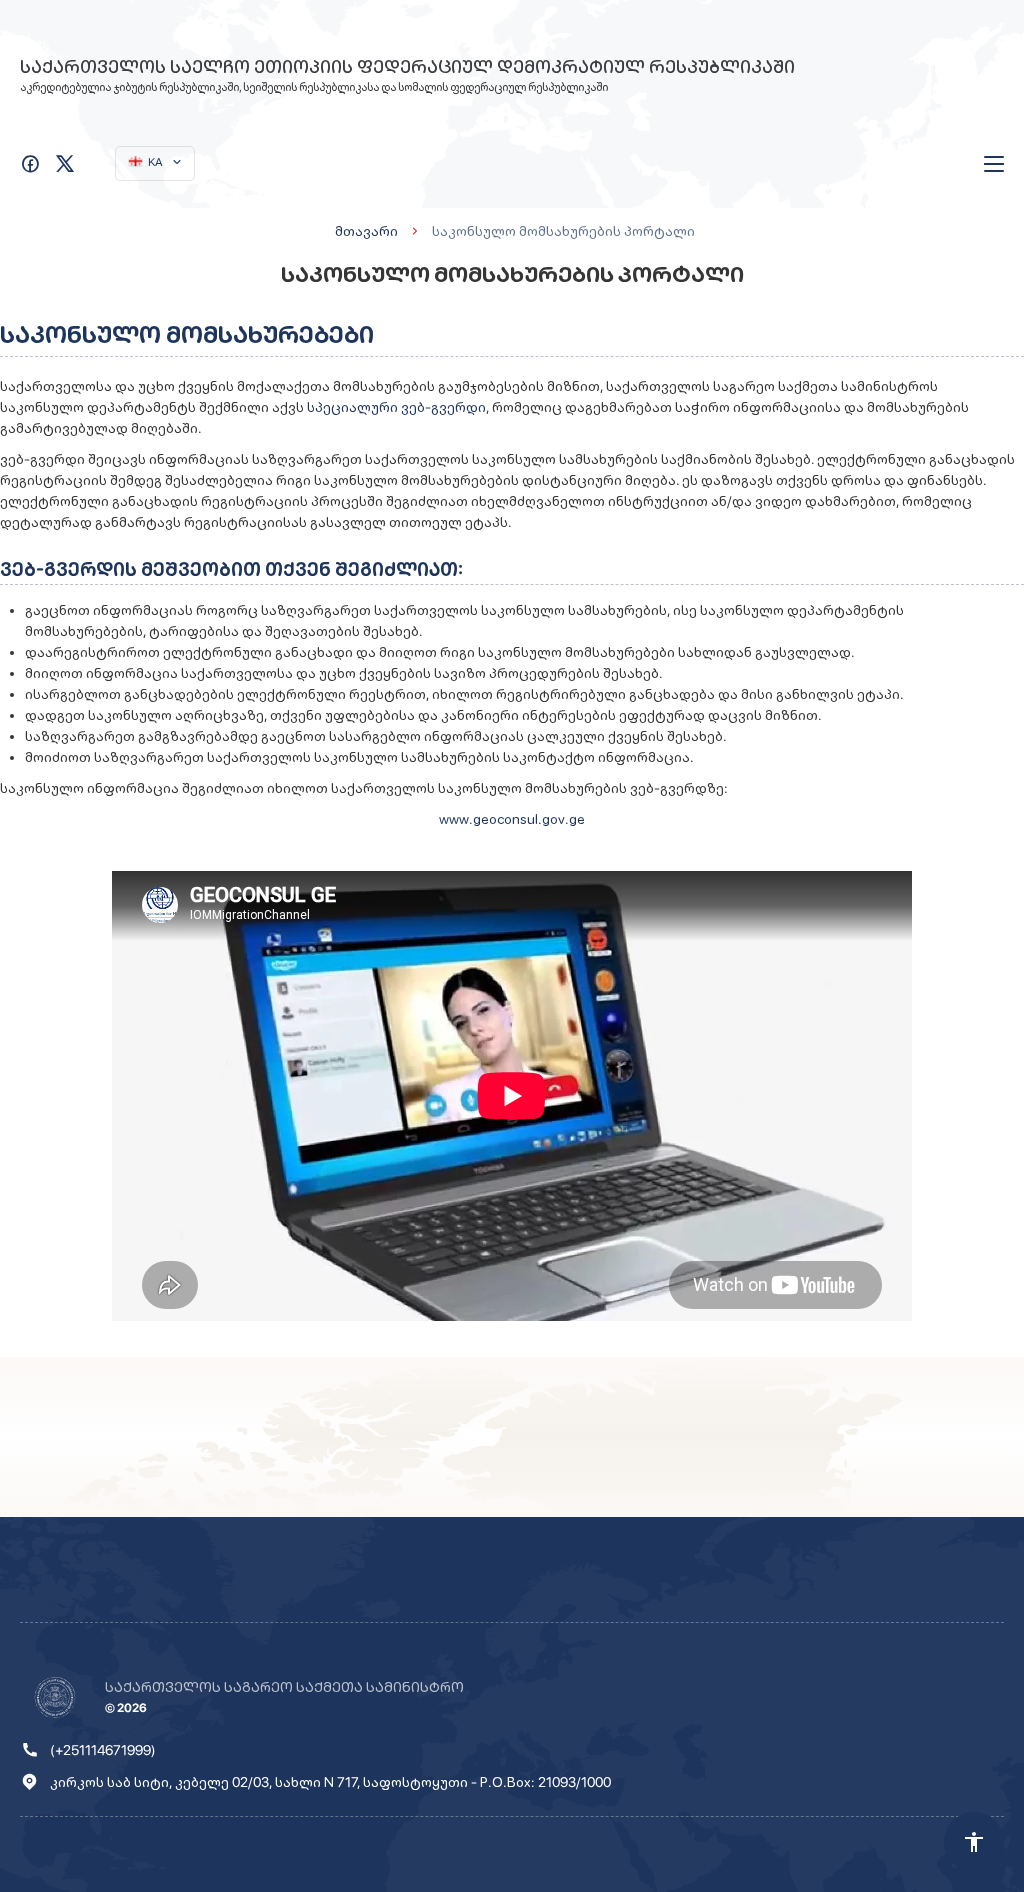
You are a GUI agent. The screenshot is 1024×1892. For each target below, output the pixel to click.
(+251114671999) (103, 1750)
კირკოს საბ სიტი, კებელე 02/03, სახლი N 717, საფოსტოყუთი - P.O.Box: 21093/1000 (330, 1782)
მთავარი (366, 231)
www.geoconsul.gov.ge (512, 819)
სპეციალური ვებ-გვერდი (396, 407)
